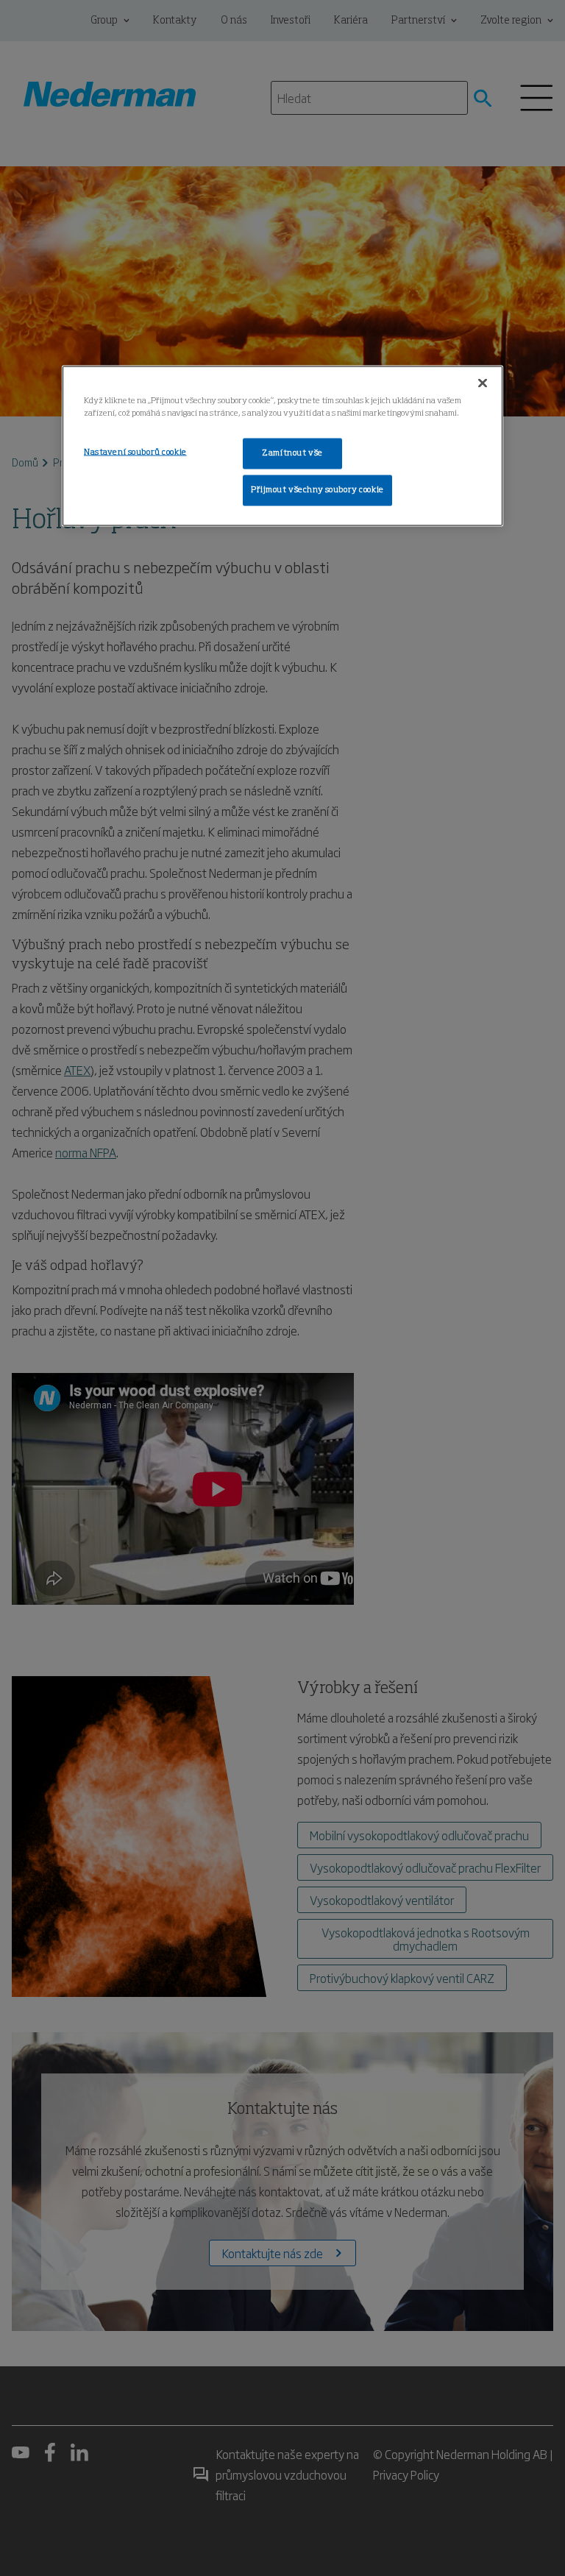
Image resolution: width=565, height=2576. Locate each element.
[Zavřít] (483, 383)
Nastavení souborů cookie (135, 453)
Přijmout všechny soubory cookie (317, 490)
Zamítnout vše (292, 453)
